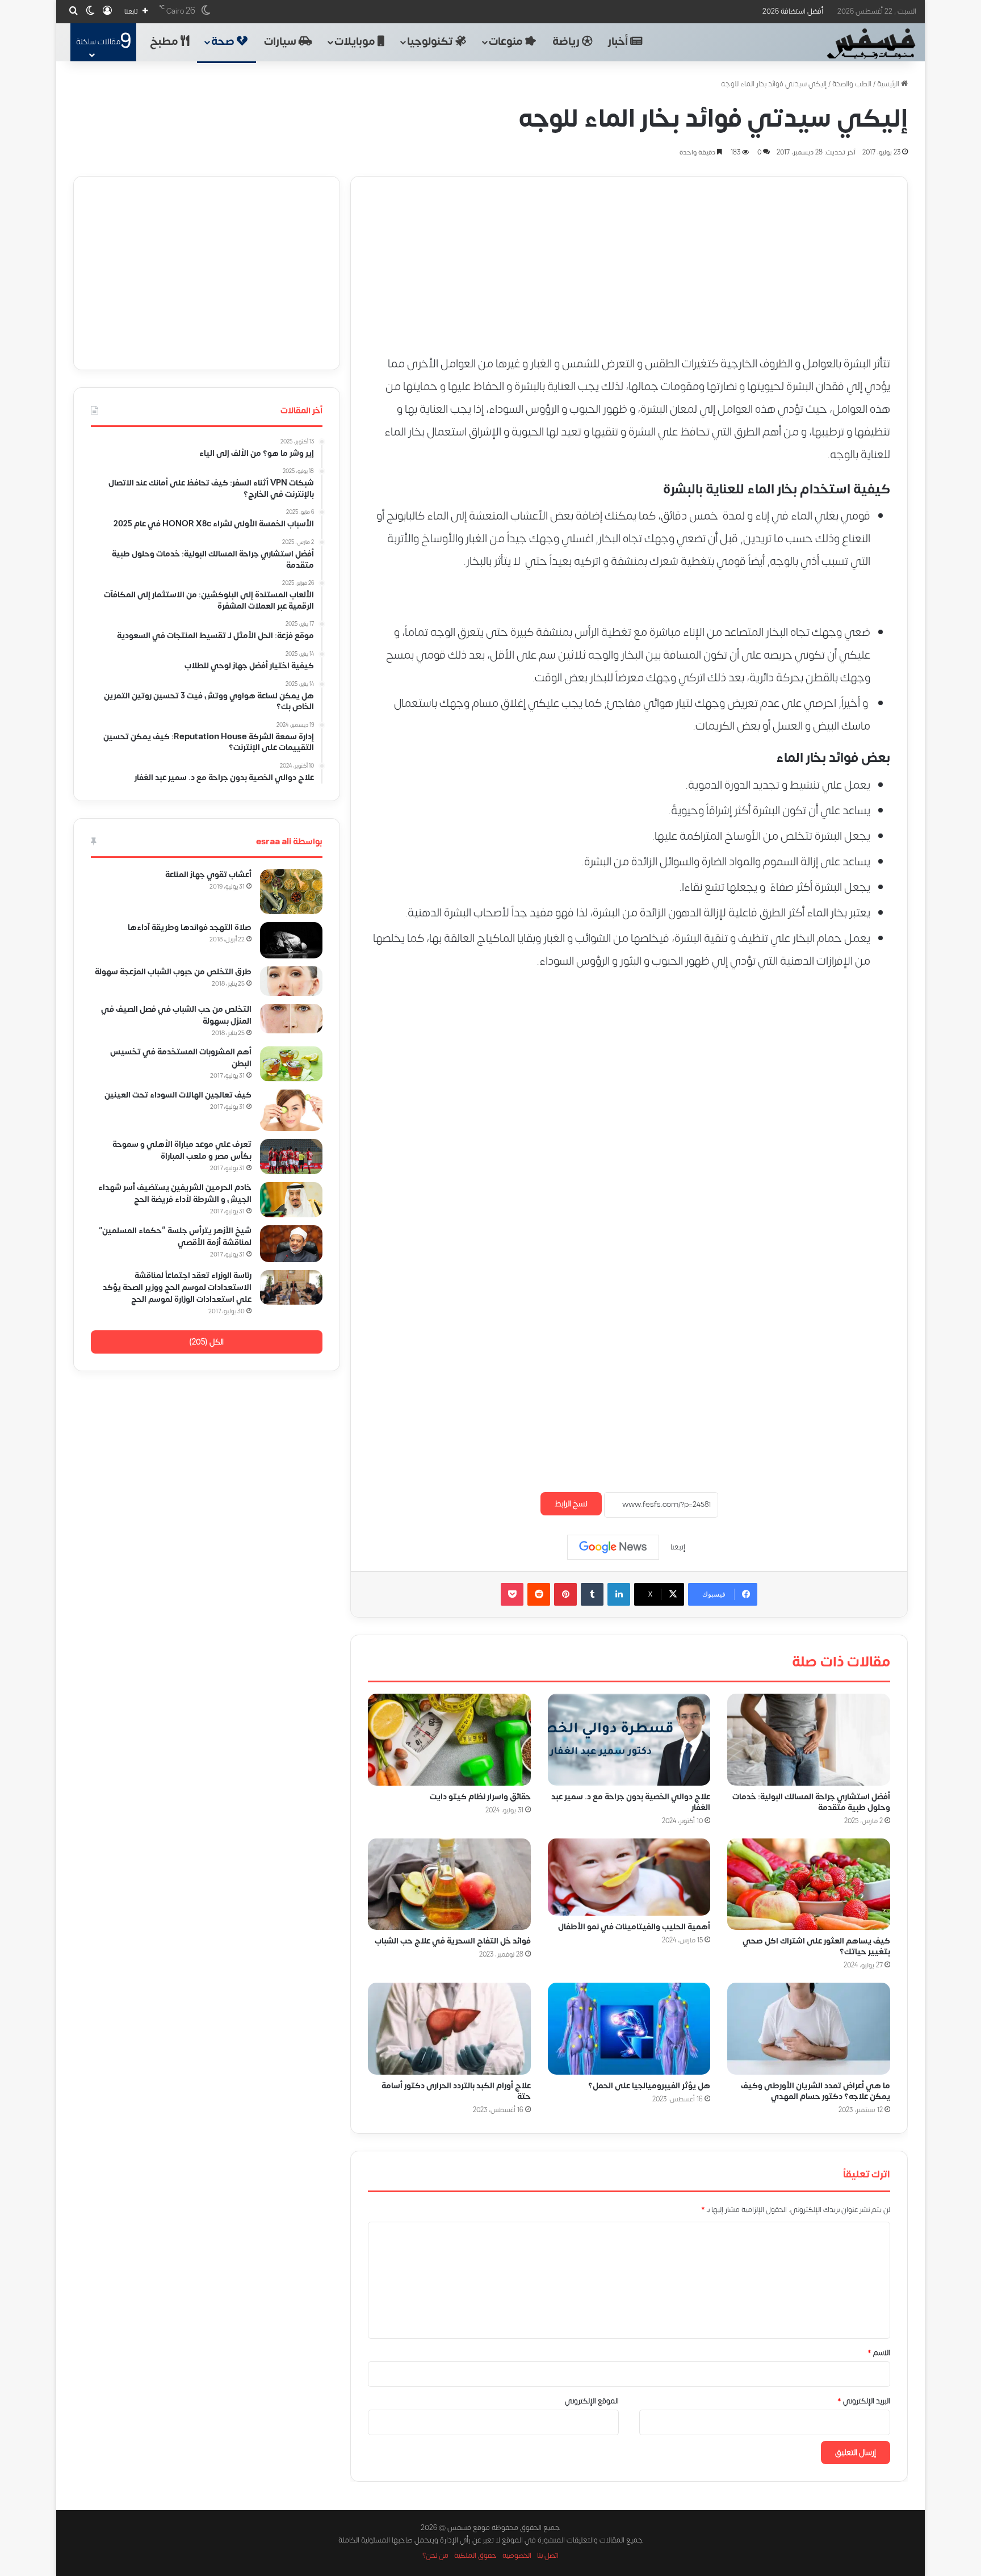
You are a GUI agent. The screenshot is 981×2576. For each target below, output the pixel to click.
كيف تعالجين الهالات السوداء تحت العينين (178, 1095)
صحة (224, 42)
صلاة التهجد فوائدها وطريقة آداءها (190, 927)
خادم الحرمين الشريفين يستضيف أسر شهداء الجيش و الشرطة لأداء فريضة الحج (175, 1193)
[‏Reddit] (539, 1594)
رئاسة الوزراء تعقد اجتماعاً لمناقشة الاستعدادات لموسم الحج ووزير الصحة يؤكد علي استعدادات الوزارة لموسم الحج (177, 1287)
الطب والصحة (852, 84)
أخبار (619, 42)
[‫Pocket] (512, 1594)
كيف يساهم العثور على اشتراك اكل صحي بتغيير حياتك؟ (816, 1946)
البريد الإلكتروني (864, 2401)
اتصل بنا (548, 2556)
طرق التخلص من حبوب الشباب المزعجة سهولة (173, 972)
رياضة (567, 42)
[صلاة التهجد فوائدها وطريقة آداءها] (291, 940)
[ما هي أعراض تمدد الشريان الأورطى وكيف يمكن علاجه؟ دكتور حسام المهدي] (809, 2029)
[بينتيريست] (565, 1594)
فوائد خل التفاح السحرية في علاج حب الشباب (453, 1941)
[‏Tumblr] (592, 1594)
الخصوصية (517, 2556)
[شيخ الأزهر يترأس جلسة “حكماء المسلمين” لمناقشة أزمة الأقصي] (291, 1244)
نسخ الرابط (571, 1504)
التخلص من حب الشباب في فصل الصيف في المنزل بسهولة (176, 1015)
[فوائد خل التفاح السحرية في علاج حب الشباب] (449, 1884)
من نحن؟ (435, 2556)
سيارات (281, 42)
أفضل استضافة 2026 (793, 11)
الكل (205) (206, 1342)
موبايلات (356, 42)
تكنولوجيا (431, 42)
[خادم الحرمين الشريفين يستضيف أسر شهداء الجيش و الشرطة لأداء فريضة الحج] (291, 1200)
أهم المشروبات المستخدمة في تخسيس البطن (181, 1058)
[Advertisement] (629, 256)
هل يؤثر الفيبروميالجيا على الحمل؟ (649, 2086)
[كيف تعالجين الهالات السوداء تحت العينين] (291, 1110)
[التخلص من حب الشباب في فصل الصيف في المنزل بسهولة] (291, 1019)
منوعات (507, 42)
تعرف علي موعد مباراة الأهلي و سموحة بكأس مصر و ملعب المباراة (182, 1150)
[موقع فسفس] (871, 44)
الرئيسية (889, 84)
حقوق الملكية (475, 2556)
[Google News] (613, 1547)
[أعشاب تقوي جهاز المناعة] (291, 892)
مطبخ (165, 42)
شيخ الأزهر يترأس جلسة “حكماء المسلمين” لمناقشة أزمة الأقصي (175, 1237)
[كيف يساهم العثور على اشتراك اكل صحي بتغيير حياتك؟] (809, 1884)
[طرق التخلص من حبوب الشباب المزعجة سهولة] (291, 981)
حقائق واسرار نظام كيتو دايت (480, 1797)
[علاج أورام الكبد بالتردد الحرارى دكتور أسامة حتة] (449, 2029)
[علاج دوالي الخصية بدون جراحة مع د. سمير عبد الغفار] (629, 1740)
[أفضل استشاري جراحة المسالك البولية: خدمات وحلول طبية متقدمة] (809, 1740)
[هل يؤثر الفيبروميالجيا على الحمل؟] (629, 2029)
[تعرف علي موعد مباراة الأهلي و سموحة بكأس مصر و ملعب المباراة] (291, 1157)
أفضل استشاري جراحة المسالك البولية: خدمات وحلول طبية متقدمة (811, 1802)
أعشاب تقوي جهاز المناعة (208, 875)
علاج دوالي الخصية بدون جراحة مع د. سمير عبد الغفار (631, 1802)
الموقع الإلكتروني (592, 2401)
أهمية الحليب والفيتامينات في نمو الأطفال (634, 1927)
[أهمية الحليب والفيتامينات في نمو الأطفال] (629, 1877)
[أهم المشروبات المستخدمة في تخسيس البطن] (291, 1064)
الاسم (879, 2353)
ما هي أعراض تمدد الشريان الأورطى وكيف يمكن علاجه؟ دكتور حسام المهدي (816, 2091)
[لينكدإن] (619, 1594)
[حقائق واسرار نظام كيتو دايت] (449, 1740)
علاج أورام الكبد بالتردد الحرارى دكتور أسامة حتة (456, 2091)
